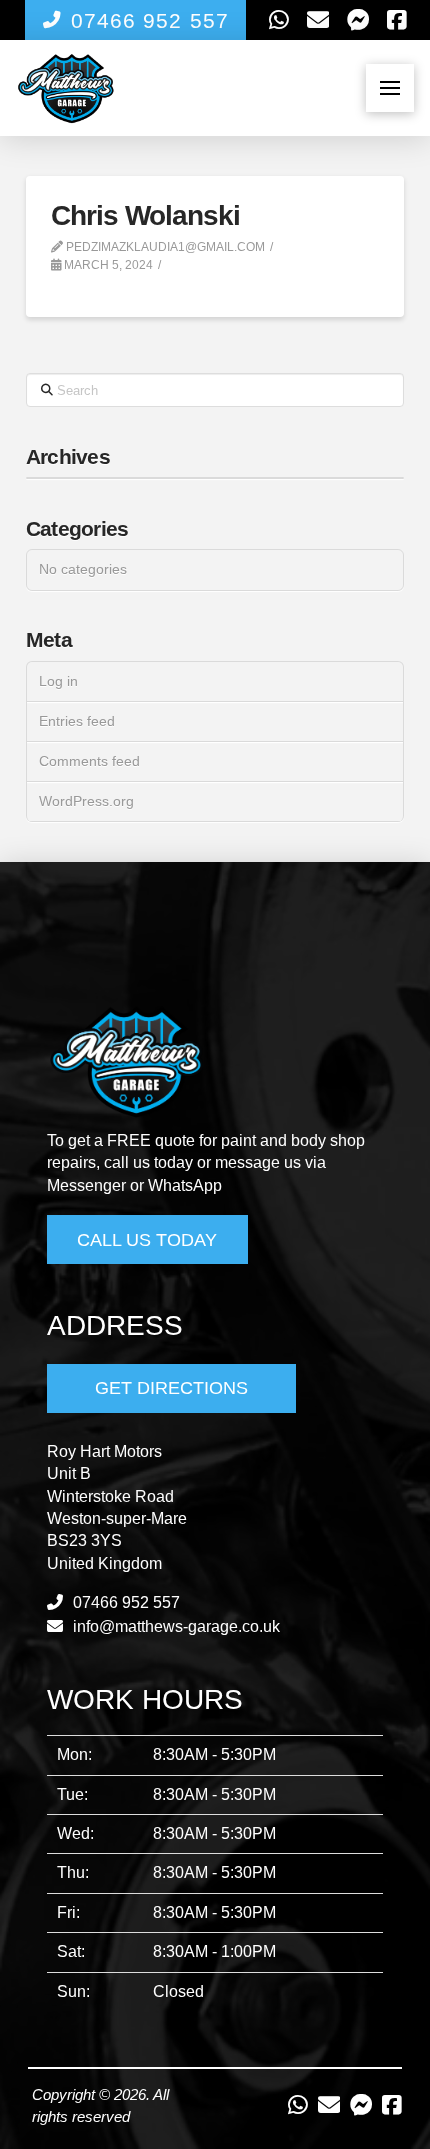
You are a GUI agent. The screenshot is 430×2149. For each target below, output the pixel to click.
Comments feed (89, 761)
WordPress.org (86, 801)
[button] (390, 88)
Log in (58, 681)
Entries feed (77, 721)
